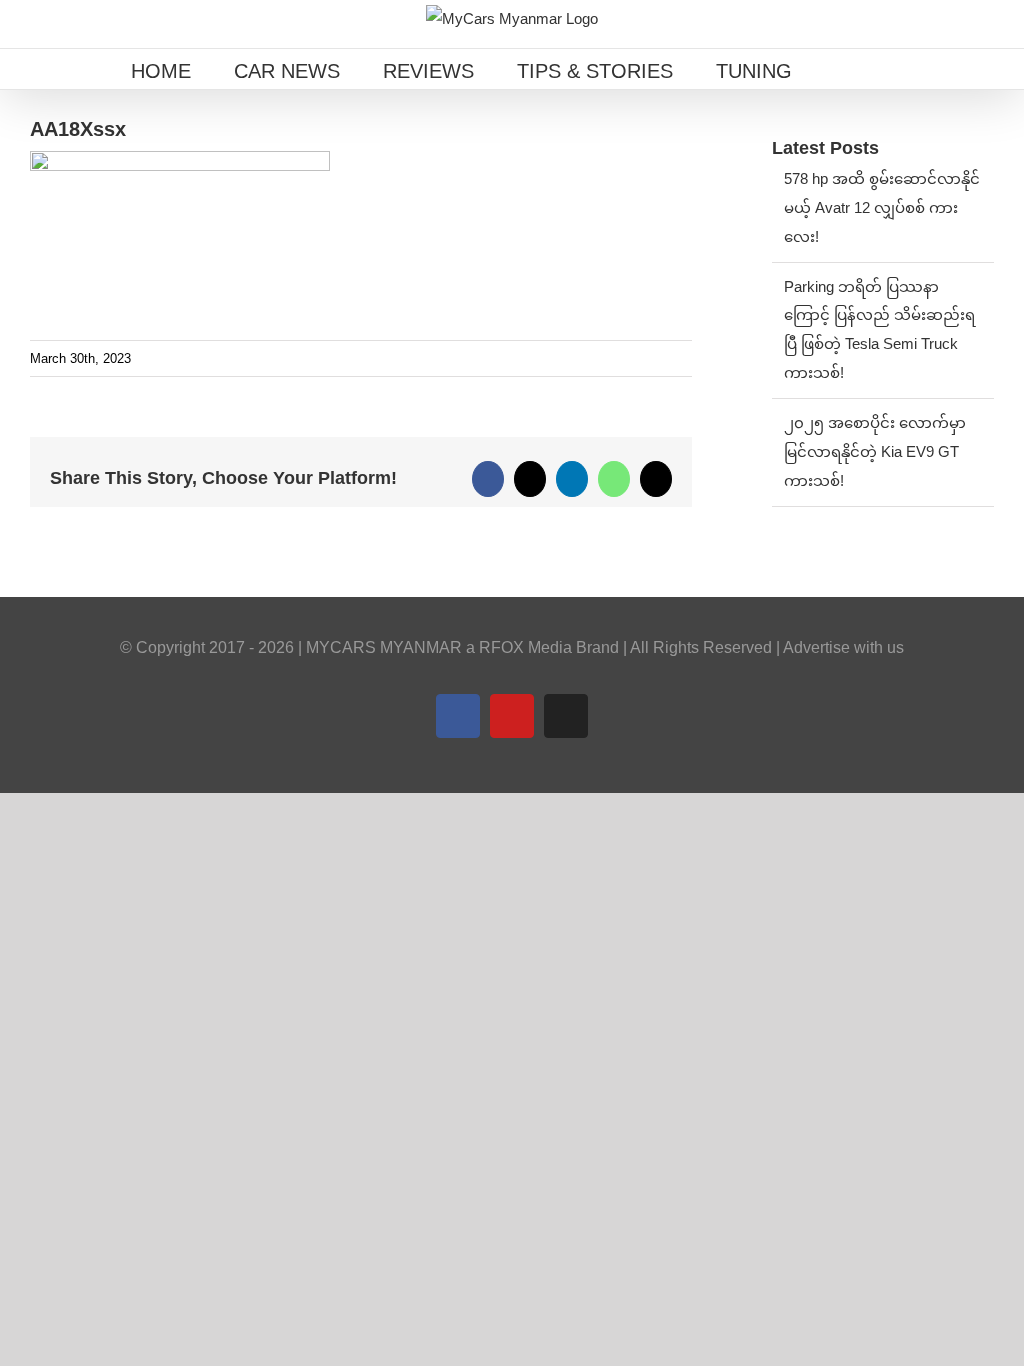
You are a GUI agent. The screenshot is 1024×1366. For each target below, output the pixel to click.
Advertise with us (843, 647)
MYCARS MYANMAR (384, 647)
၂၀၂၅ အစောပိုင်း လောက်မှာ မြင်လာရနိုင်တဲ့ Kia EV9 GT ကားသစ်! (875, 451)
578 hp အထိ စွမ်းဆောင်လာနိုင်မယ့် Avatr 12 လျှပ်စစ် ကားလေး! (882, 207)
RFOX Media (525, 647)
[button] (843, 69)
